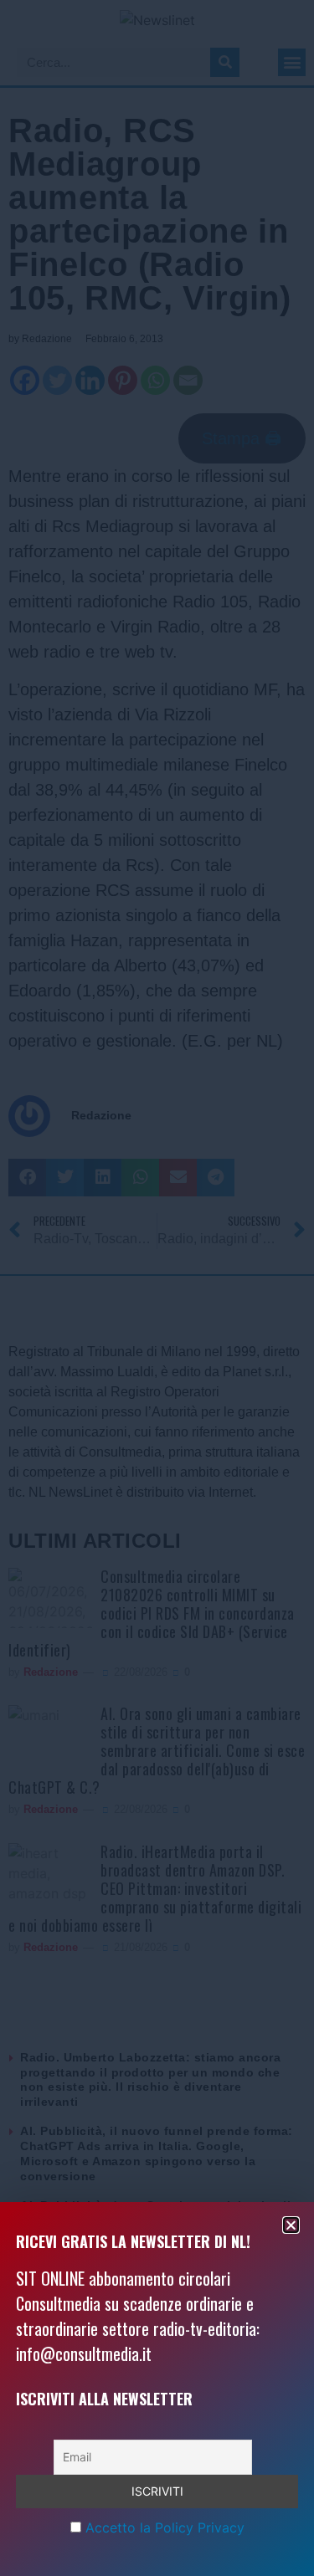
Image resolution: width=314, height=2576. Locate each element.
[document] (157, 1288)
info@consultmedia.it (84, 2353)
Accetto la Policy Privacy (165, 2527)
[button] (291, 2225)
